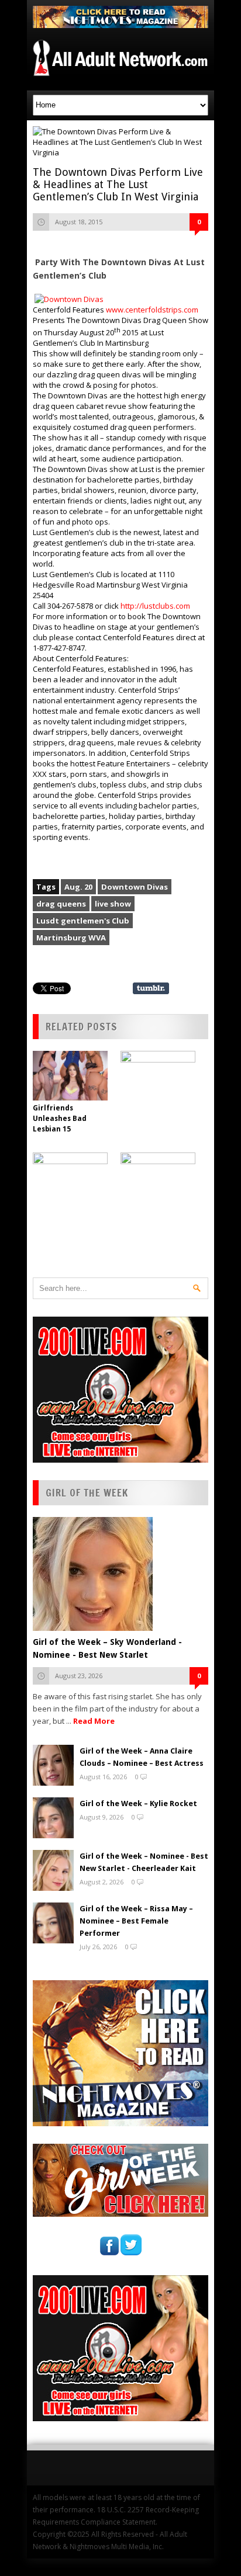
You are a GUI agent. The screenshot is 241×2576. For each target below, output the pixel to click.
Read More (94, 1721)
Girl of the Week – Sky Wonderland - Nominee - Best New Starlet (107, 1648)
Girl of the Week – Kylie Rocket (138, 1803)
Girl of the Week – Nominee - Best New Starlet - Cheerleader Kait (144, 1862)
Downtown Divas (135, 887)
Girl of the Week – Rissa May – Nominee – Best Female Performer (136, 1921)
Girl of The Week (87, 1493)
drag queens (61, 904)
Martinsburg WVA (71, 938)
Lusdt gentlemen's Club (83, 921)
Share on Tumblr (151, 988)
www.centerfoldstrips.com (152, 310)
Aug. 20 (78, 887)
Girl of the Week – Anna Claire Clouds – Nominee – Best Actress (142, 1757)
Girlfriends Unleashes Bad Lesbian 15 (60, 1119)
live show (113, 904)
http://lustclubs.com (155, 606)
